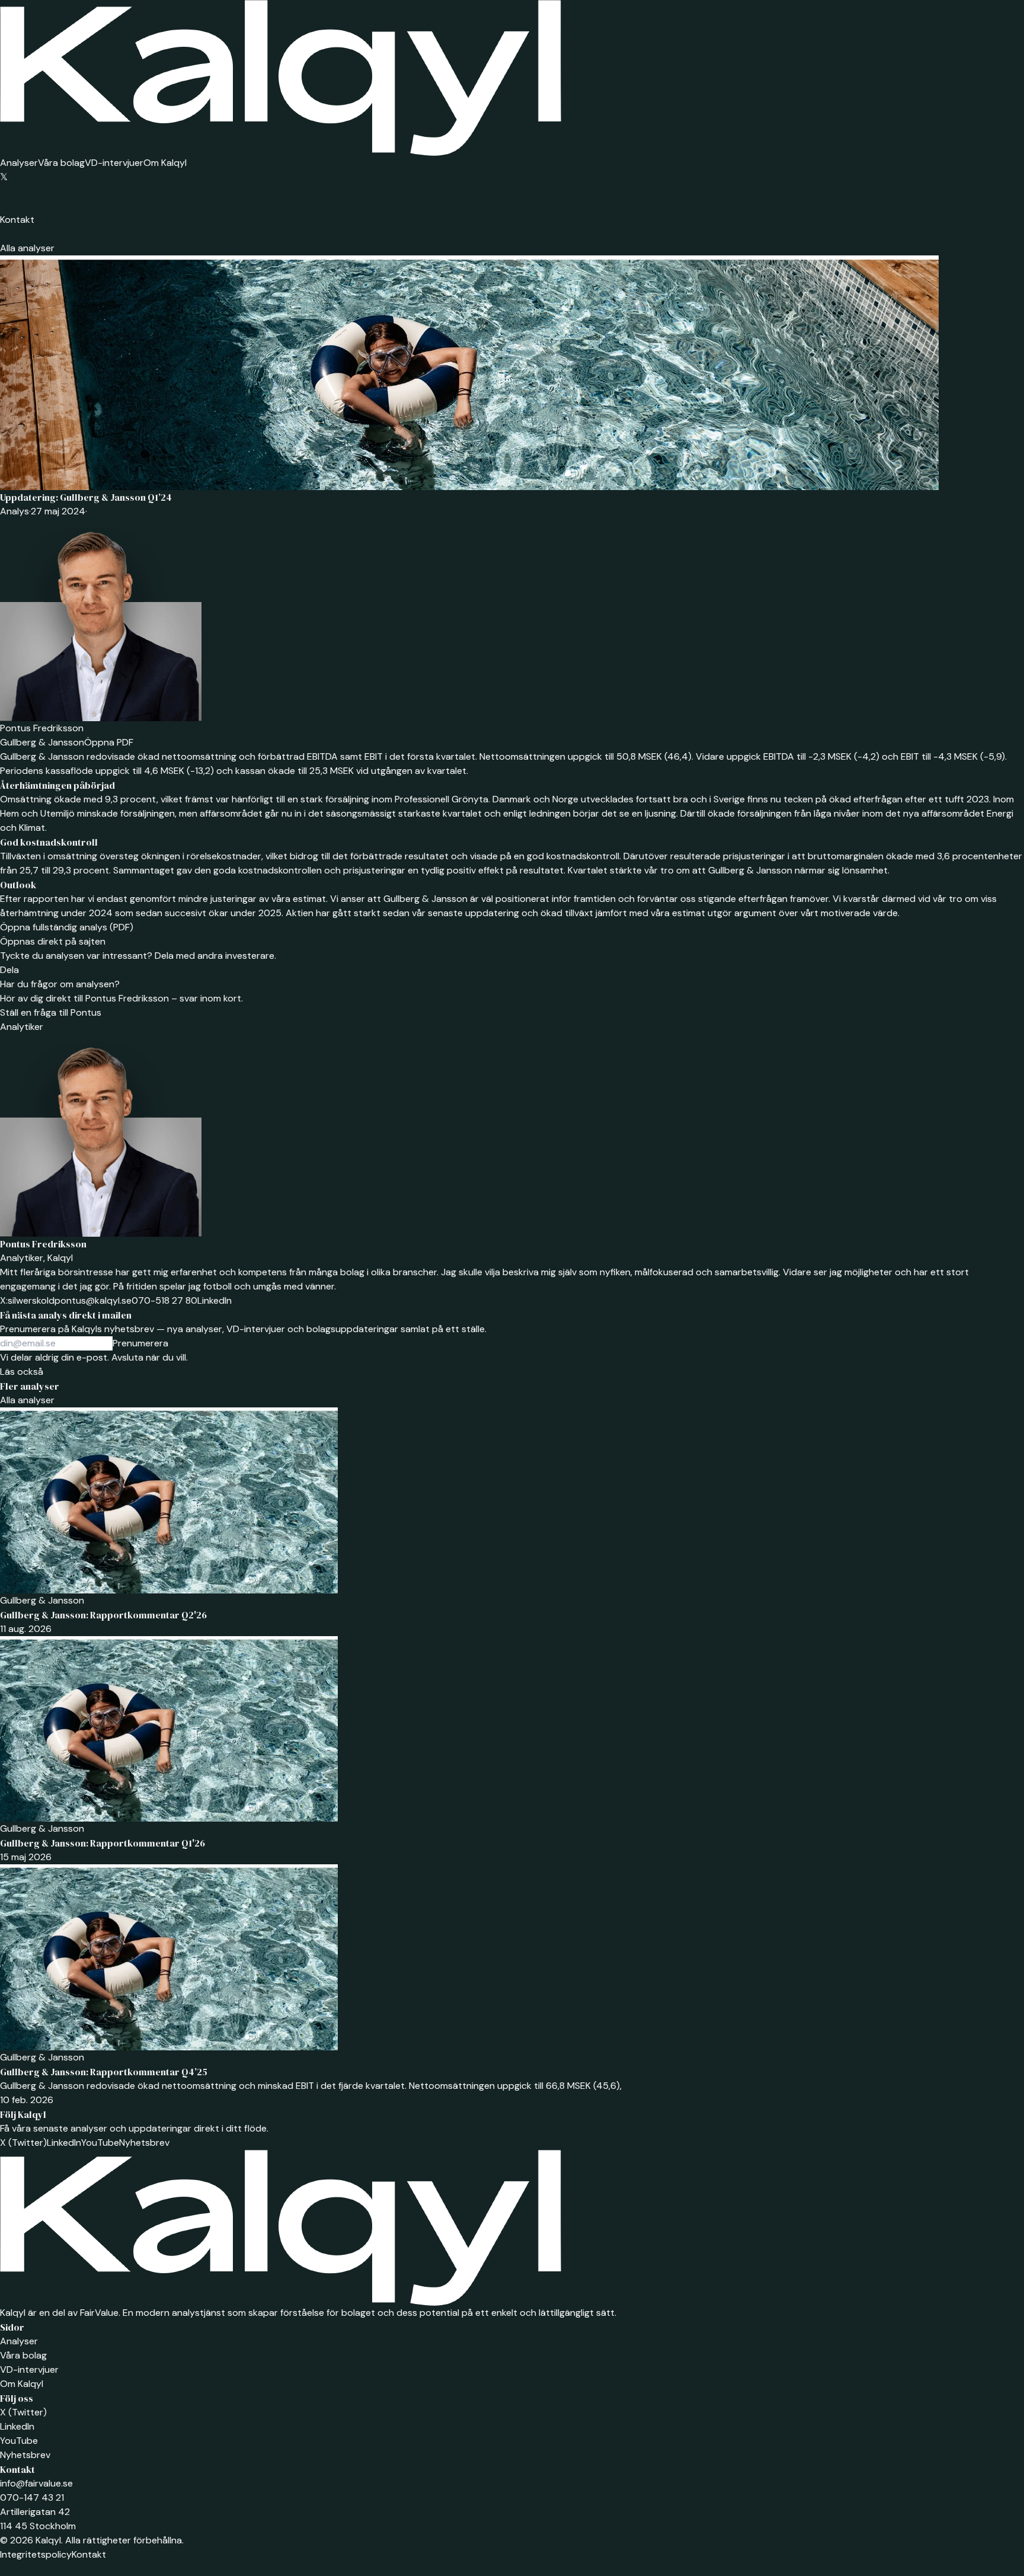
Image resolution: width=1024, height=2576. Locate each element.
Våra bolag (61, 163)
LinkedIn (215, 1300)
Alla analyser (27, 248)
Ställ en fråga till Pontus (51, 1012)
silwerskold (27, 1300)
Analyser (19, 163)
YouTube (100, 2143)
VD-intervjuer (114, 163)
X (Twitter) (23, 2143)
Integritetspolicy (36, 2554)
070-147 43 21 (32, 2497)
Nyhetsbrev (144, 2143)
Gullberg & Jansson (42, 742)
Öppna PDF (109, 742)
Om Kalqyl (165, 163)
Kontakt (17, 220)
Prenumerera (140, 1343)
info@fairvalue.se (36, 2483)
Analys (15, 511)
